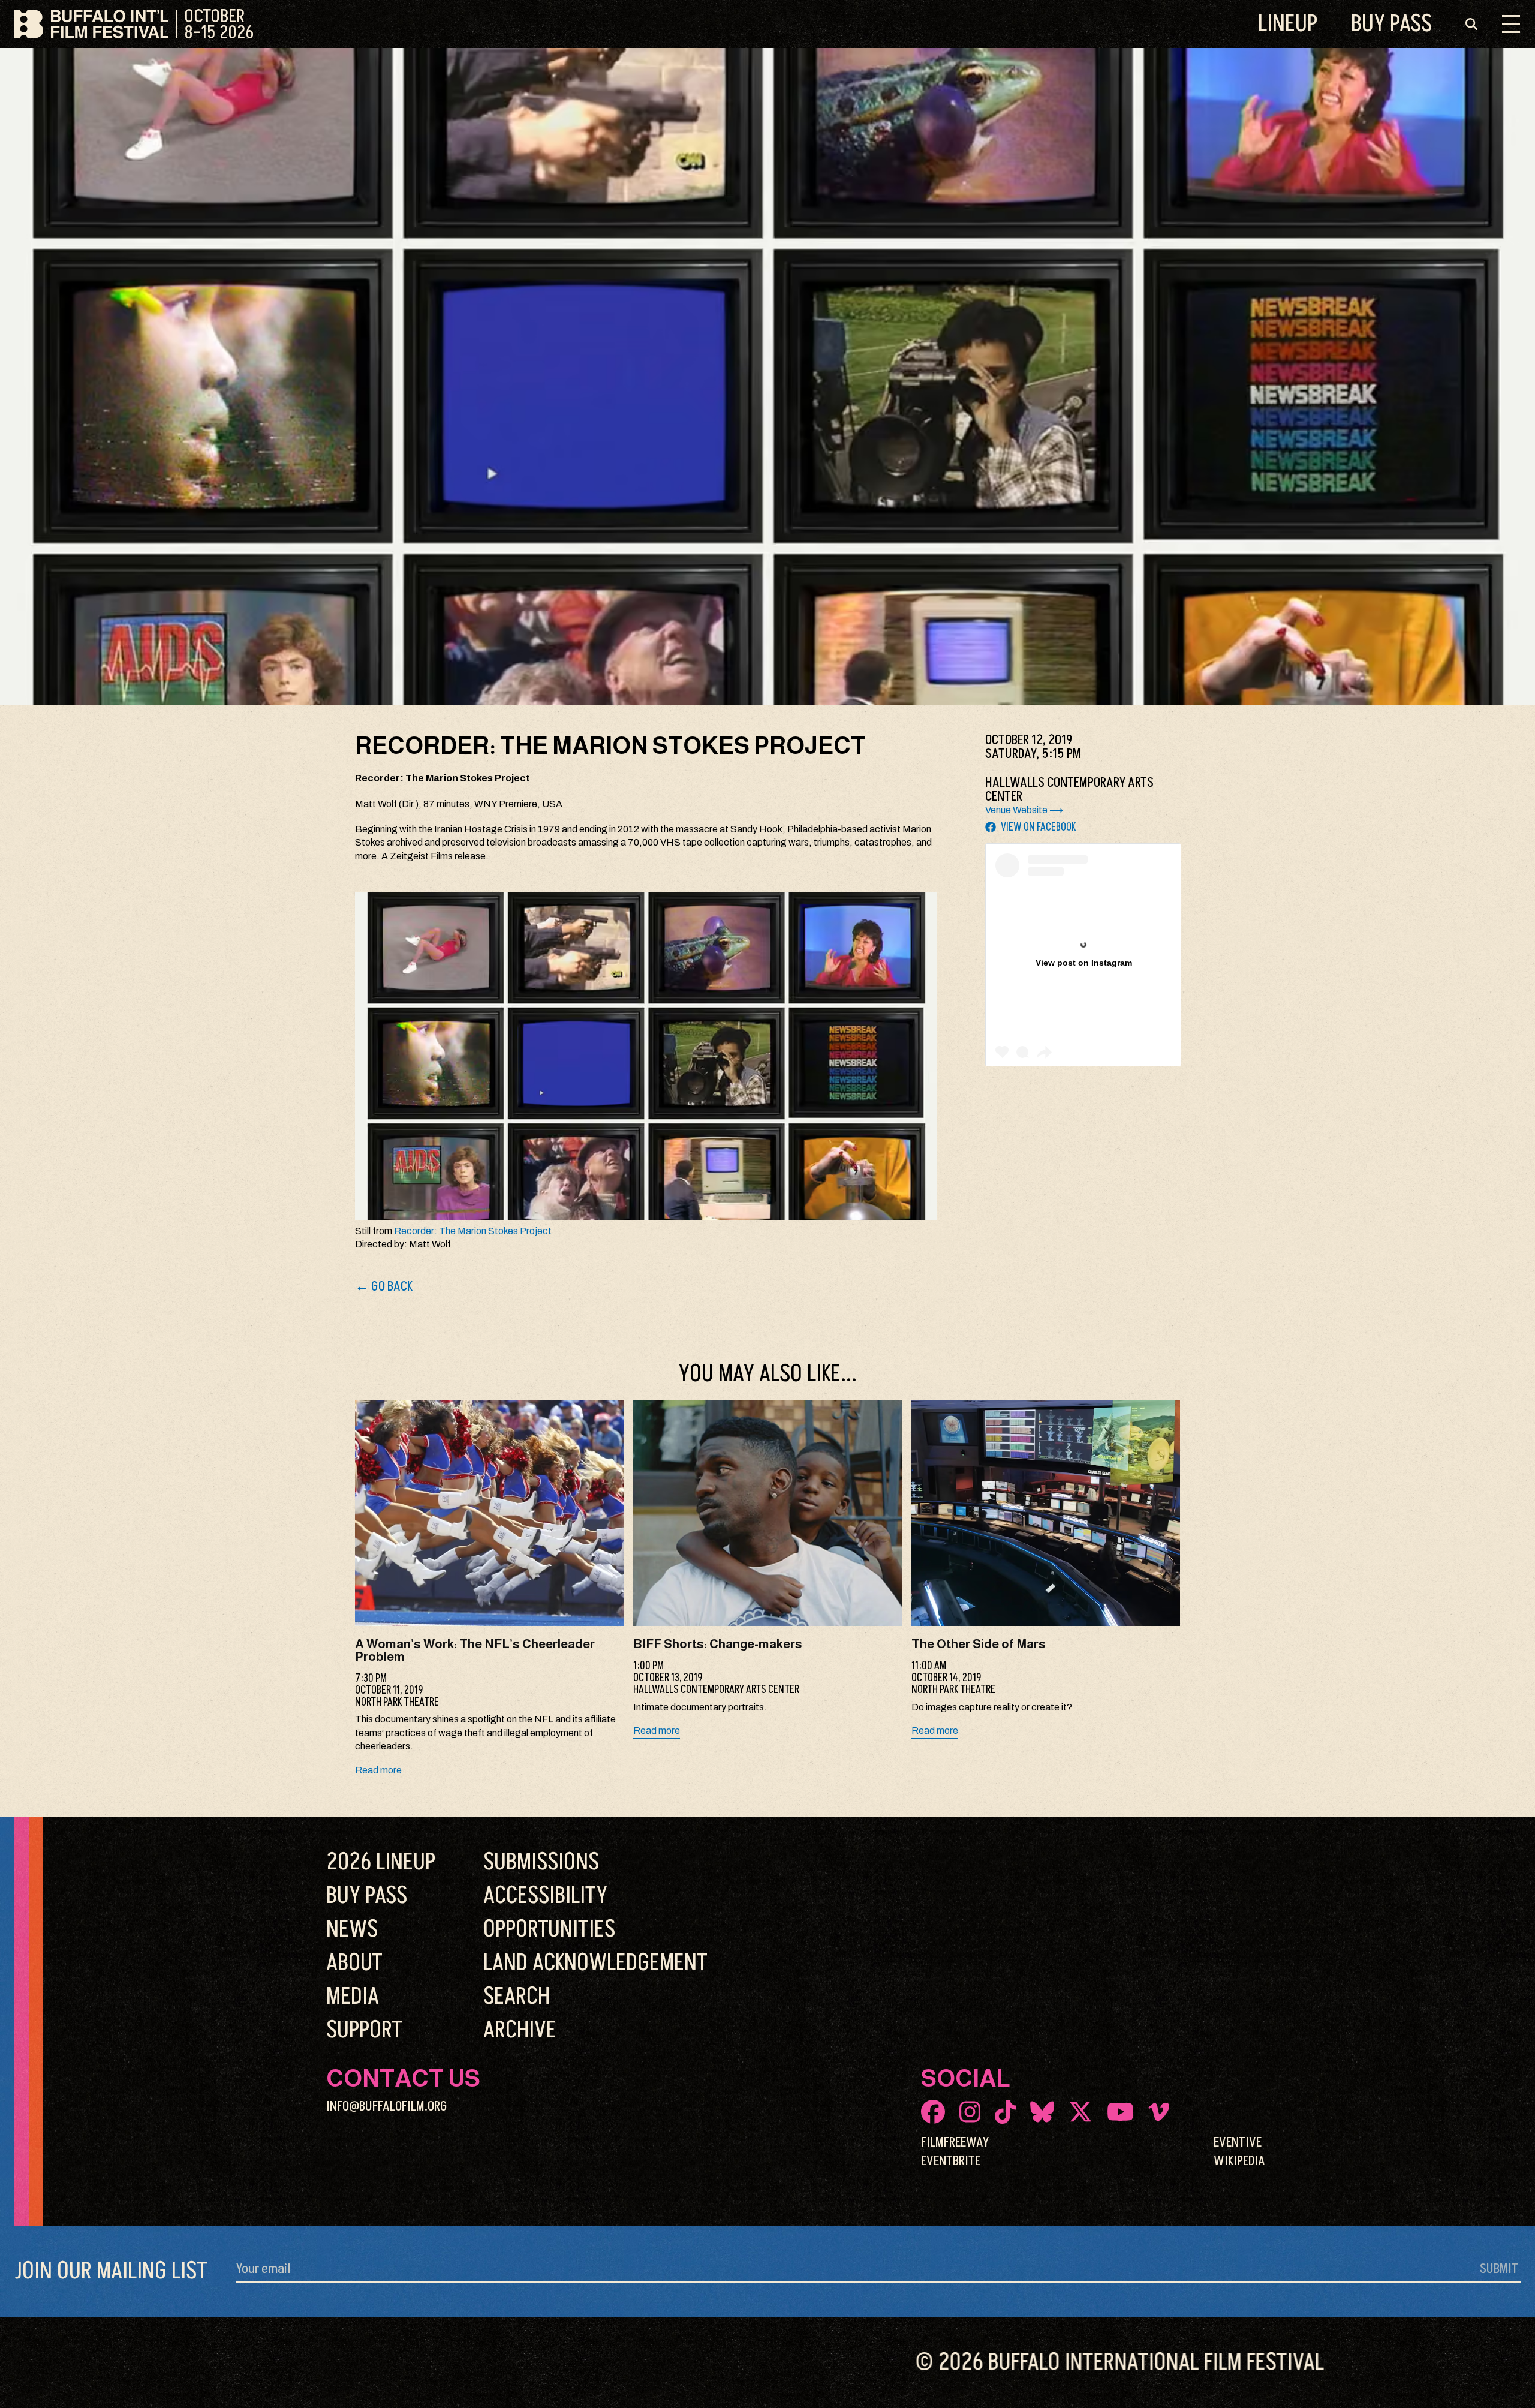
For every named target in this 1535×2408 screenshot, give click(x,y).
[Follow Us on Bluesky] (1042, 2112)
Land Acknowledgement (595, 1963)
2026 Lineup (381, 1862)
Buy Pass (1391, 24)
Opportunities (549, 1929)
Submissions (541, 1862)
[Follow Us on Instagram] (970, 2112)
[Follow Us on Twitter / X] (1080, 2112)
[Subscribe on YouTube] (1120, 2112)
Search (517, 1997)
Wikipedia (1239, 2161)
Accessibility (545, 1896)
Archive (520, 2030)
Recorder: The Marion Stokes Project (473, 1231)
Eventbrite (951, 2161)
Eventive (1238, 2142)
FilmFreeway (955, 2142)
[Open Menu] (1511, 24)
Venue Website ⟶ (1024, 810)
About (354, 1963)
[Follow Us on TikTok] (1005, 2112)
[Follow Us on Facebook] (933, 2112)
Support (364, 2030)
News (352, 1929)
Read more (378, 1770)
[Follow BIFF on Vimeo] (1159, 2112)
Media (353, 1997)
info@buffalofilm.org (387, 2106)
